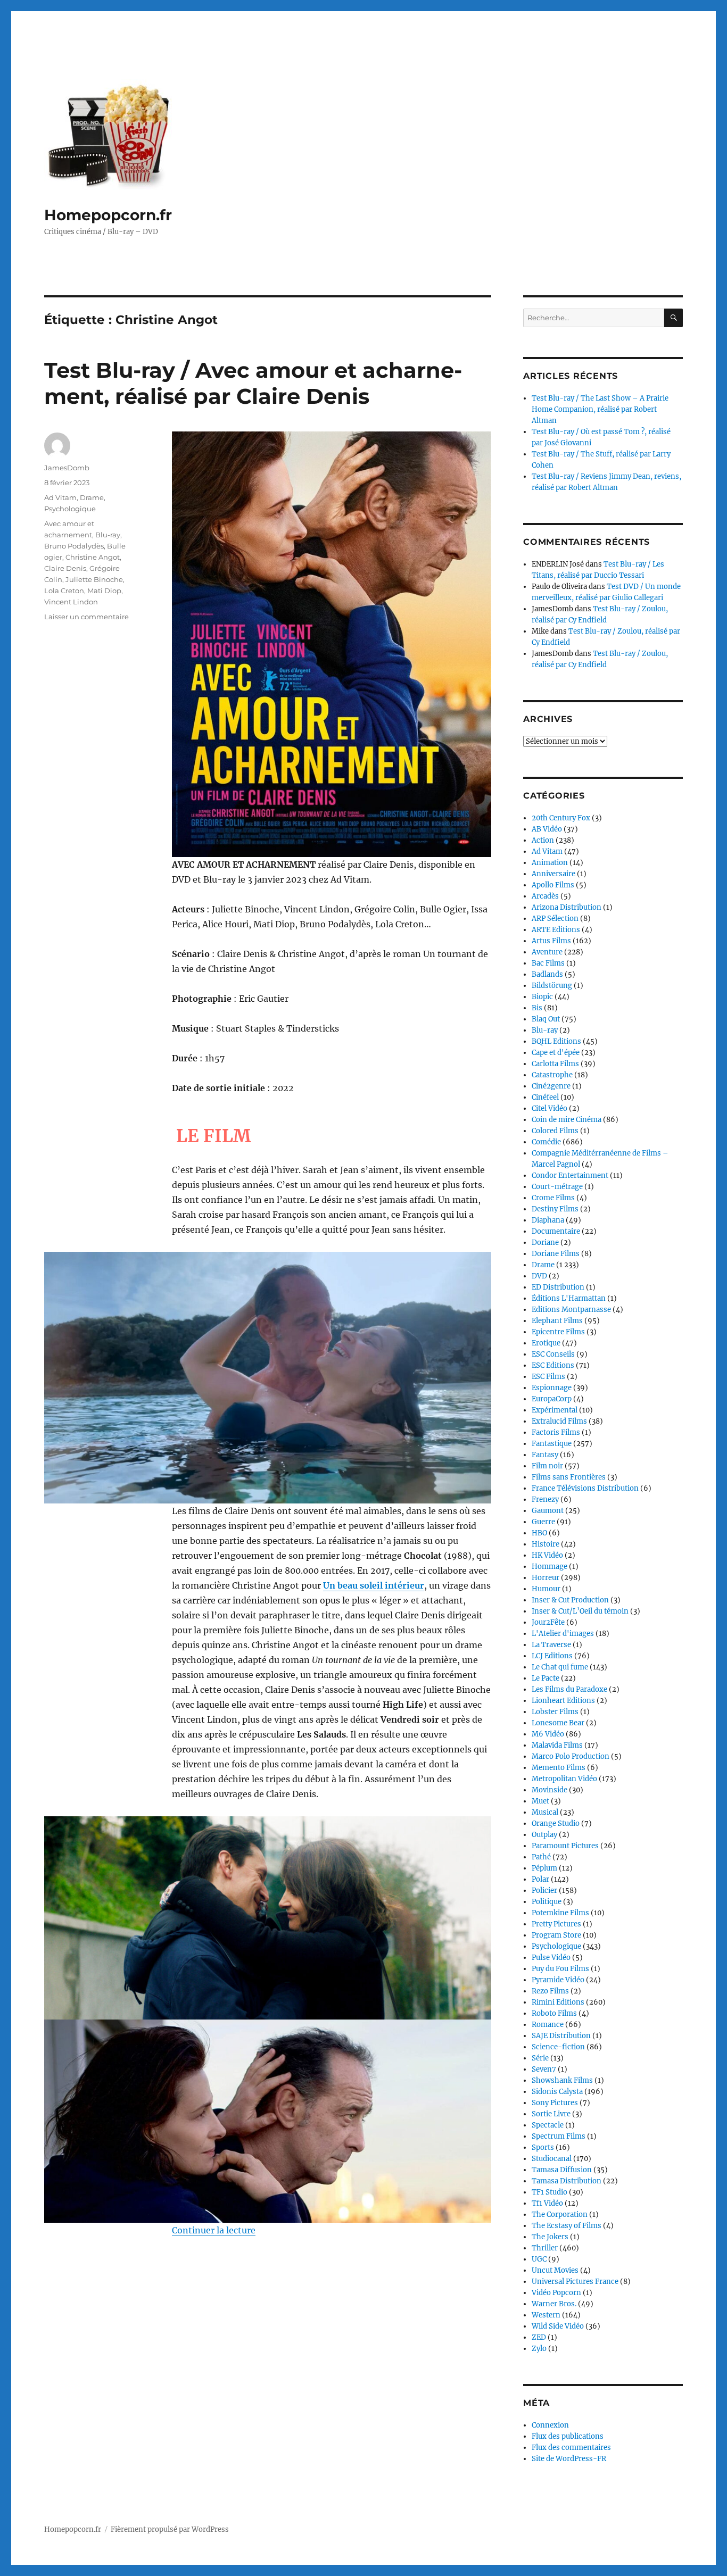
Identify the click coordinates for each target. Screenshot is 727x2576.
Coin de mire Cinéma (567, 1120)
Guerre (543, 1522)
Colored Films (555, 1131)
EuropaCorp (552, 1399)
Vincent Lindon (71, 602)
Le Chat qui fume (560, 1667)
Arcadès (545, 896)
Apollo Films (553, 885)
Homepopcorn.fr (108, 215)
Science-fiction (558, 2047)
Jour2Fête (548, 1622)
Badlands (547, 974)
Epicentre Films (558, 1332)
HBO (539, 1533)
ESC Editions (553, 1365)
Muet (540, 1801)
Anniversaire (553, 874)
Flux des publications (568, 2436)
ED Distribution (558, 1287)
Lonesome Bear (558, 1723)
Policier (544, 1891)
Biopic (542, 997)
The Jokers (550, 2237)
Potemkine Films (560, 1913)
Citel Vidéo (550, 1108)
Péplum (544, 1868)
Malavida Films (557, 1745)
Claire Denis (65, 568)
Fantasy (545, 1455)
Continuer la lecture (214, 2230)
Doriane (545, 1243)
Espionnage (552, 1388)
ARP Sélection (555, 919)
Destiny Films (555, 1209)
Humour (546, 1589)
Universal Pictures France (575, 2282)
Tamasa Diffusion (562, 2170)
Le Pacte (546, 1678)
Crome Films (553, 1198)
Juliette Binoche (94, 579)
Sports (543, 2147)
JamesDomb (67, 468)
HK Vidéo (547, 1555)
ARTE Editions (556, 930)
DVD (539, 1276)
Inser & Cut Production (570, 1600)
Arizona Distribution (567, 907)
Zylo (539, 2349)
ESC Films (548, 1377)
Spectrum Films (559, 2136)
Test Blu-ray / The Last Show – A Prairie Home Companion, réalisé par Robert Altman (600, 409)
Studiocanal (552, 2159)
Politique (547, 1902)
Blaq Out (546, 1019)
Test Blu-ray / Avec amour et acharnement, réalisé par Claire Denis (253, 383)
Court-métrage (557, 1187)
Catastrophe (552, 1075)
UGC (539, 2259)
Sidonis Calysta (557, 2092)
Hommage (550, 1567)
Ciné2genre (551, 1086)
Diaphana (548, 1220)
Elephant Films (557, 1321)
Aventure (547, 952)
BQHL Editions (556, 1041)
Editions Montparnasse (571, 1310)
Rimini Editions (558, 2002)
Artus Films (551, 941)
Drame (92, 497)
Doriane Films (556, 1254)
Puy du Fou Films (560, 1969)
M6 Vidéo (548, 1734)
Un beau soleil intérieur (374, 1585)
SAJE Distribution (561, 2036)
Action (543, 840)
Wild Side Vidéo (558, 2326)
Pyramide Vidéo (558, 1980)
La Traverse (551, 1645)
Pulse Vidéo (551, 1958)
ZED (539, 2337)
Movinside (550, 1790)
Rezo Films (550, 1991)
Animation (550, 863)
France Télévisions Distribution (585, 1488)
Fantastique (552, 1444)
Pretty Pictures (556, 1924)
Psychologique (70, 509)
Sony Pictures (555, 2103)
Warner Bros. (554, 2304)
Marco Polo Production (571, 1756)
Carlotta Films (555, 1064)
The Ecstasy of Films (567, 2226)
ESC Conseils (553, 1354)
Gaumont (548, 1511)
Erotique (546, 1343)
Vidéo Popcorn (556, 2293)
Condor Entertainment (570, 1175)
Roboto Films (554, 2013)
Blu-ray (108, 535)
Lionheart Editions (563, 1701)
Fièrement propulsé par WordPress (170, 2529)
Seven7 (544, 2069)
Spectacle (548, 2125)
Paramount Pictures (565, 1846)
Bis (537, 1008)
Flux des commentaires (571, 2448)
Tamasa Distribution (567, 2181)
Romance (548, 2025)
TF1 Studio (550, 2192)
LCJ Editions (552, 1656)
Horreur (546, 1578)
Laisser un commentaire (86, 617)
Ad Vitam (60, 497)
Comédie (546, 1142)
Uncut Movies (555, 2270)
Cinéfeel (545, 1097)
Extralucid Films (559, 1421)
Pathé (541, 1857)
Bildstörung (552, 986)
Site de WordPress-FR (569, 2459)
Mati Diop (104, 591)
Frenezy (545, 1499)
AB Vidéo (547, 829)
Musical (545, 1812)
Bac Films (548, 963)
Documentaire (556, 1231)
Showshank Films (562, 2080)
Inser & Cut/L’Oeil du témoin (580, 1611)
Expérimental (555, 1410)
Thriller (545, 2248)
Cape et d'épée (556, 1053)
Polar (540, 1879)
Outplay (544, 1835)
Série (540, 2058)
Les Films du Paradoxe (569, 1689)
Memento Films (559, 1768)
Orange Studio (556, 1823)
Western (546, 2315)
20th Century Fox (561, 818)
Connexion (550, 2425)
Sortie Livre (551, 2114)
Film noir (547, 1466)
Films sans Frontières (569, 1477)
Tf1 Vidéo (547, 2203)
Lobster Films (555, 1712)
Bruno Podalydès (74, 546)
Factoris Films (556, 1432)
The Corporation (560, 2214)
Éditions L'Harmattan (569, 1298)
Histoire (546, 1544)
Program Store (556, 1935)
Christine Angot (93, 557)
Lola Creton (64, 591)
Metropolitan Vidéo (564, 1779)
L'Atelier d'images (563, 1634)
